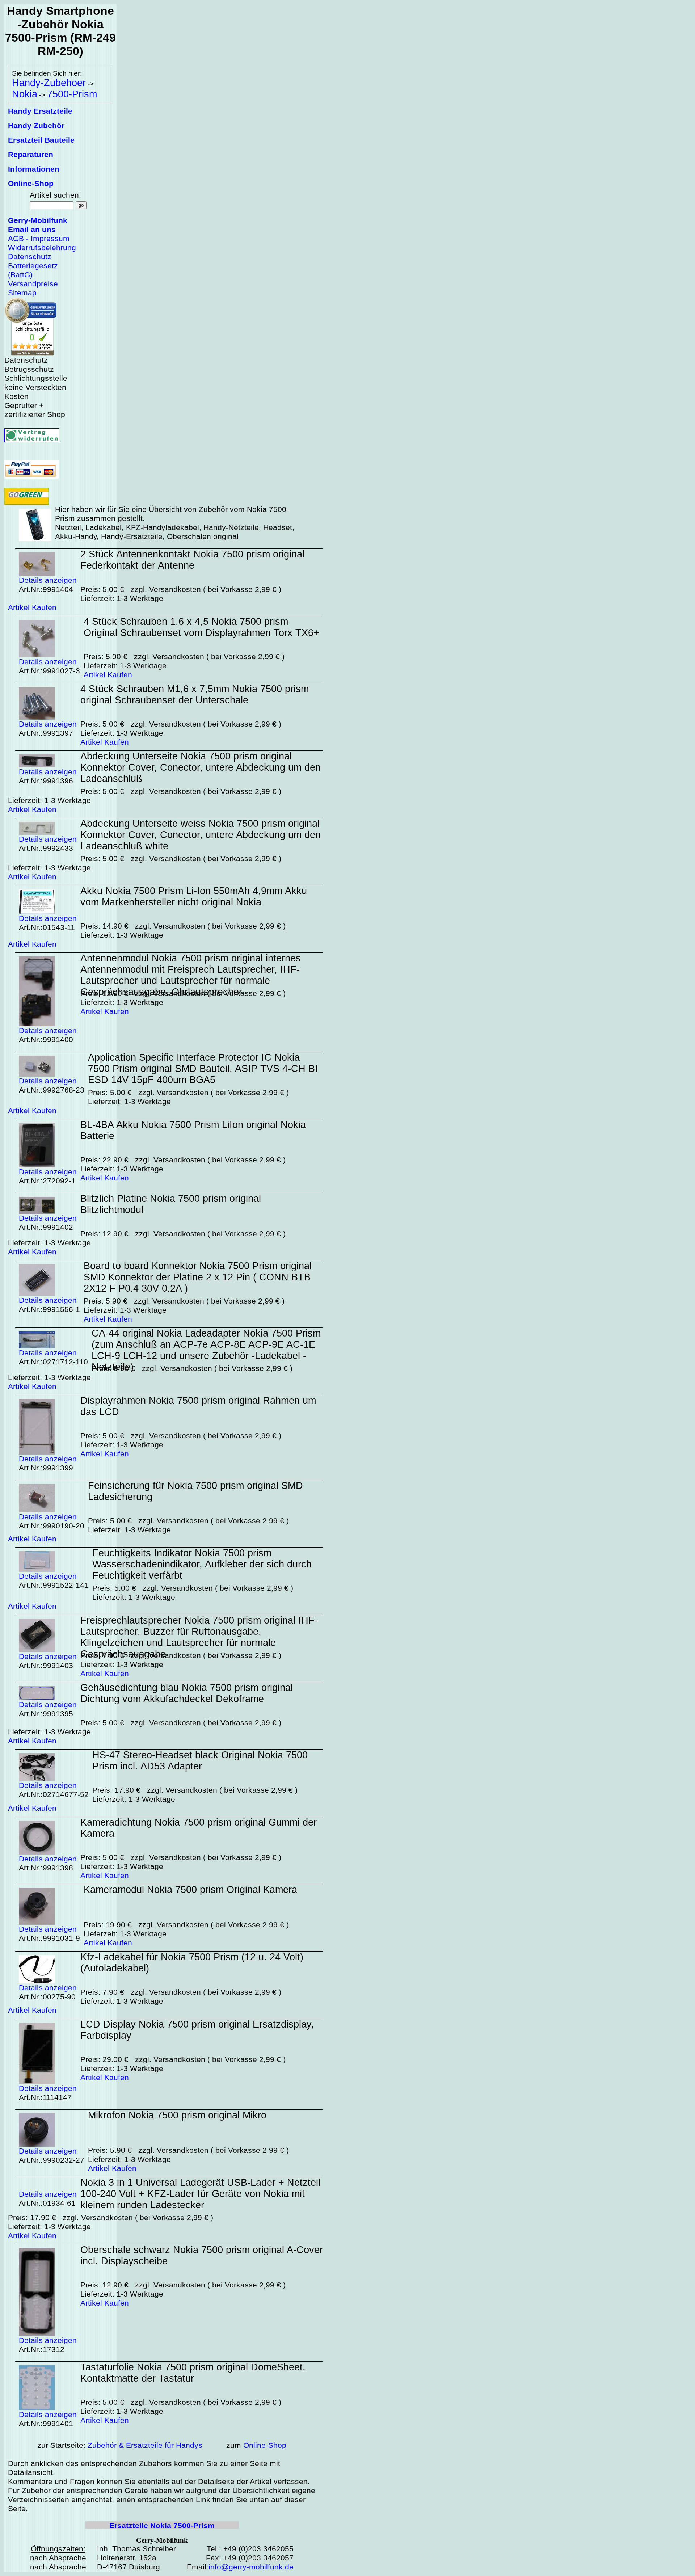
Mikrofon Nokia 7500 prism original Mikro (177, 2115)
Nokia (25, 94)
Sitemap (22, 293)
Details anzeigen (48, 580)
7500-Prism (72, 94)
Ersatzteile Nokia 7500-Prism (162, 2526)
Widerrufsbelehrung (42, 248)
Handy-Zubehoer (49, 83)
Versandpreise (33, 284)
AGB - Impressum (39, 239)
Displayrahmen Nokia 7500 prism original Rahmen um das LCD (198, 1406)
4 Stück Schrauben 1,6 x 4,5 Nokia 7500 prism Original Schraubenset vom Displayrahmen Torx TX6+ (201, 627)
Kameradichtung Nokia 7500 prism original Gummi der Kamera (199, 1828)
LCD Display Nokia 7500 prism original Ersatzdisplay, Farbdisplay (197, 2030)
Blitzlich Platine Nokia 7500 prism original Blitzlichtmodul (171, 1204)
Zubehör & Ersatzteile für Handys (145, 2445)
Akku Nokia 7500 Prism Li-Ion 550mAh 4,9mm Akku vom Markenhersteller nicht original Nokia (194, 896)
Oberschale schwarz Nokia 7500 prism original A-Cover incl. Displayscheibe (202, 2255)
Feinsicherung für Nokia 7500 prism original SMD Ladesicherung (195, 1491)
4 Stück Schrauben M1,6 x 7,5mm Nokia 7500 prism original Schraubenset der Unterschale (195, 694)
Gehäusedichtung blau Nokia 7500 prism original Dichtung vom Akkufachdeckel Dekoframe (187, 1693)
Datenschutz (30, 257)
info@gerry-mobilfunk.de (251, 2567)
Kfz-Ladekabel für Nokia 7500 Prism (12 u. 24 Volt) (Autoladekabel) (192, 1963)
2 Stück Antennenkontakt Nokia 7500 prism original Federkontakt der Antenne (192, 560)
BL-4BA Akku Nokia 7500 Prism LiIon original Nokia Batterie (193, 1130)
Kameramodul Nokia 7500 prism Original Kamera (190, 1890)
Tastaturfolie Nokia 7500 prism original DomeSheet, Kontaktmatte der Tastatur (193, 2373)
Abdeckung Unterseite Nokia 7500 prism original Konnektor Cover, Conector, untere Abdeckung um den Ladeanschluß (201, 767)
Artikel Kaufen (32, 607)
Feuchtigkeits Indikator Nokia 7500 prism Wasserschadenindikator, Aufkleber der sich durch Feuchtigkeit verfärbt (202, 1564)
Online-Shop (265, 2445)
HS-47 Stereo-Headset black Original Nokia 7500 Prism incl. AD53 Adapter (200, 1761)
